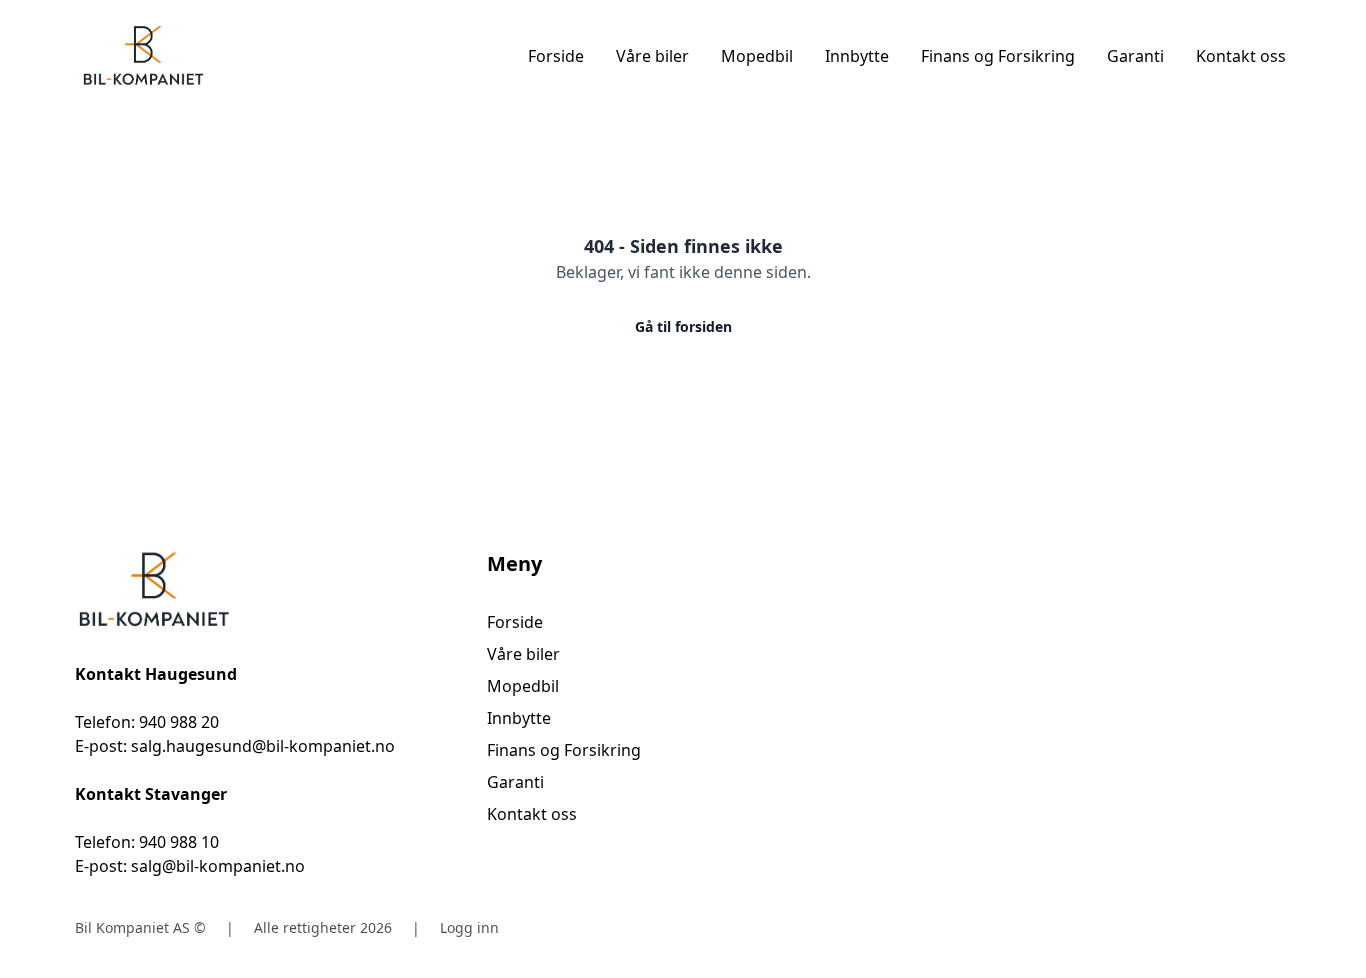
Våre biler (652, 56)
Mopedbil (757, 56)
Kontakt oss (1241, 56)
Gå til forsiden (683, 326)
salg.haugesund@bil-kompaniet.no (263, 746)
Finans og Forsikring (998, 56)
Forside (556, 56)
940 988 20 (179, 722)
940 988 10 (179, 842)
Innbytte (857, 56)
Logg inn (469, 927)
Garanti (1135, 56)
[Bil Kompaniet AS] (271, 590)
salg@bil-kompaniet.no (218, 866)
